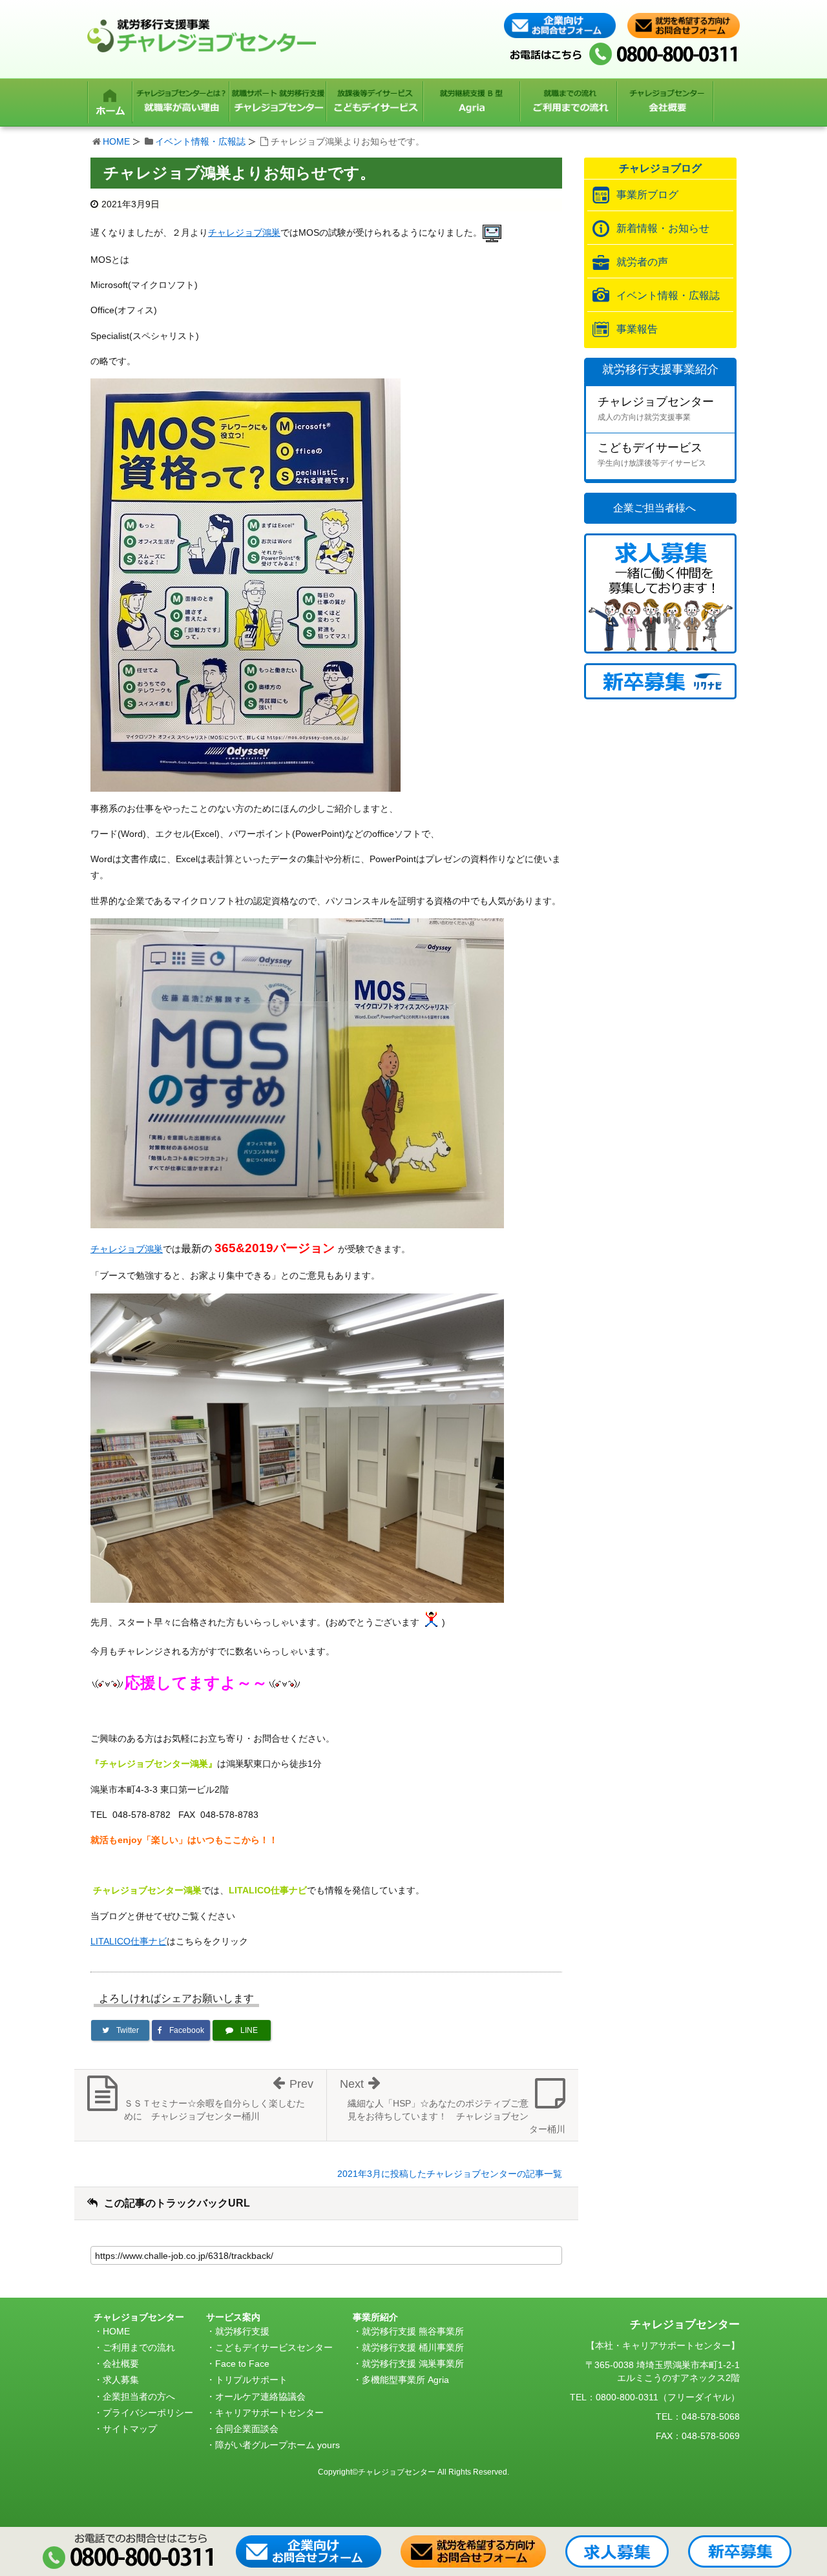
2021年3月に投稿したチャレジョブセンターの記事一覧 (450, 2174)
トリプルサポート (251, 2380)
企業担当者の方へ (139, 2396)
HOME (116, 141)
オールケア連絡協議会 (260, 2396)
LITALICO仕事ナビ (129, 1941)
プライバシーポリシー (148, 2413)
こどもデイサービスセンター (274, 2347)
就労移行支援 (242, 2331)
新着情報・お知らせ (663, 228)
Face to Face (242, 2364)
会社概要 (121, 2364)
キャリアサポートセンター (269, 2413)
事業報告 (637, 329)
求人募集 (121, 2380)
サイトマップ (130, 2429)
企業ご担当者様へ (654, 508)
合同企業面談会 (247, 2429)
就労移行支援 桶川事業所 (413, 2347)
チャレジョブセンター (656, 408)
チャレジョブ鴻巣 (244, 232)
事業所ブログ (647, 195)
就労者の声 (642, 262)
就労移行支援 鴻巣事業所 (413, 2364)
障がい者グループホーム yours (277, 2445)
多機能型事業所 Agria (405, 2380)
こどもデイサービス (652, 454)
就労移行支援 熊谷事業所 (413, 2331)
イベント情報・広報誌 (200, 141)
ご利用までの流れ (139, 2347)
